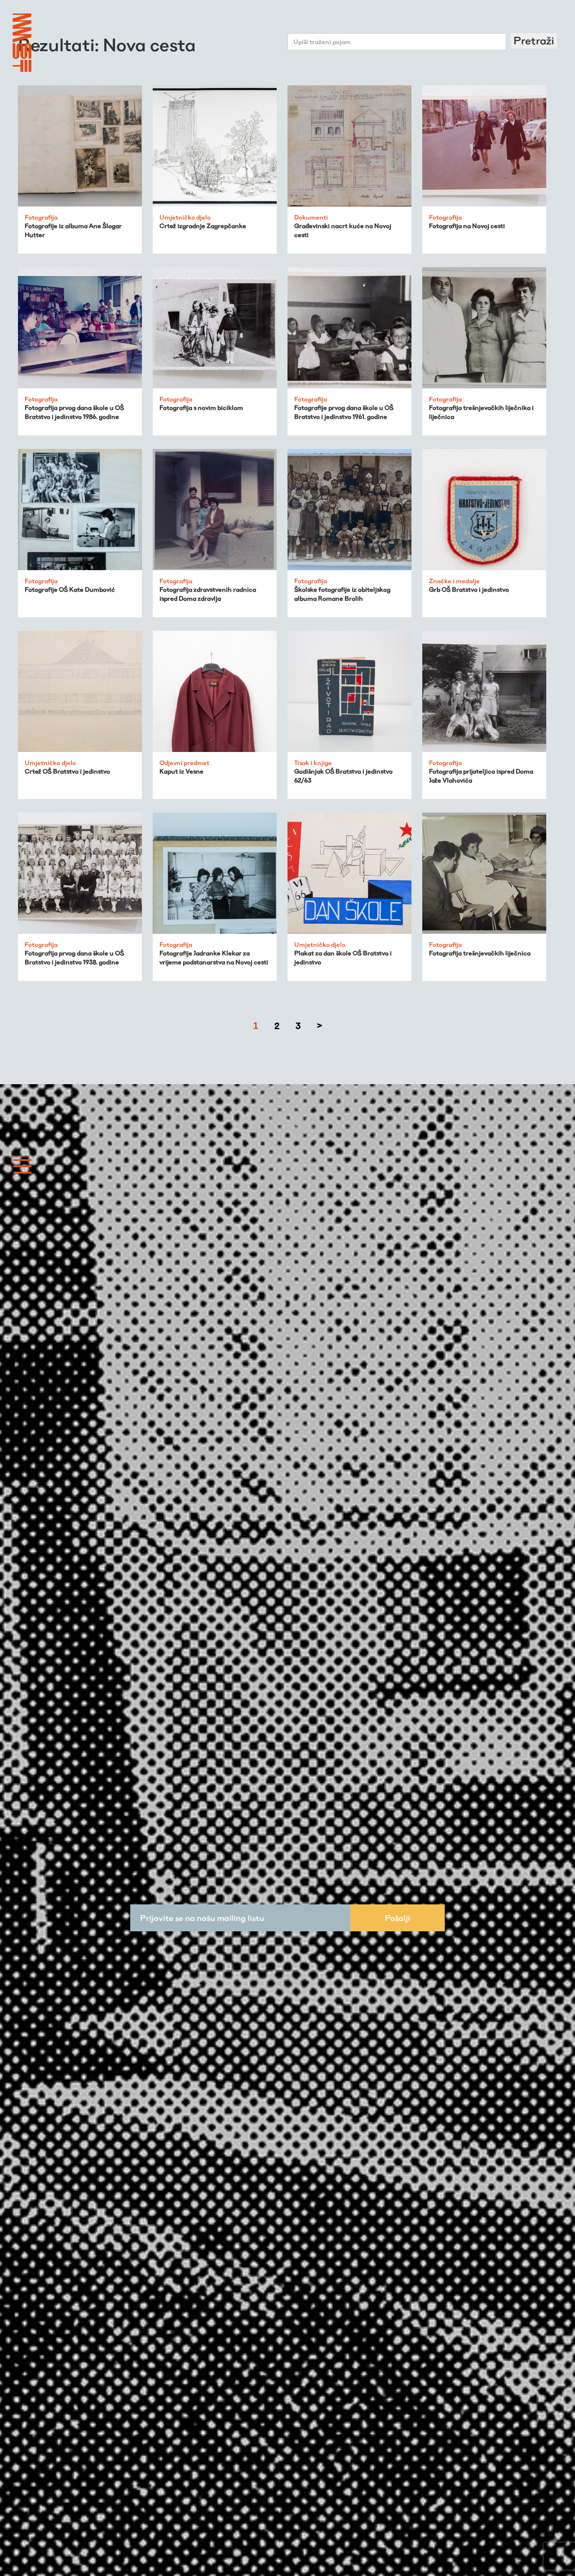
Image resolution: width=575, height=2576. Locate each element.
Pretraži (534, 41)
